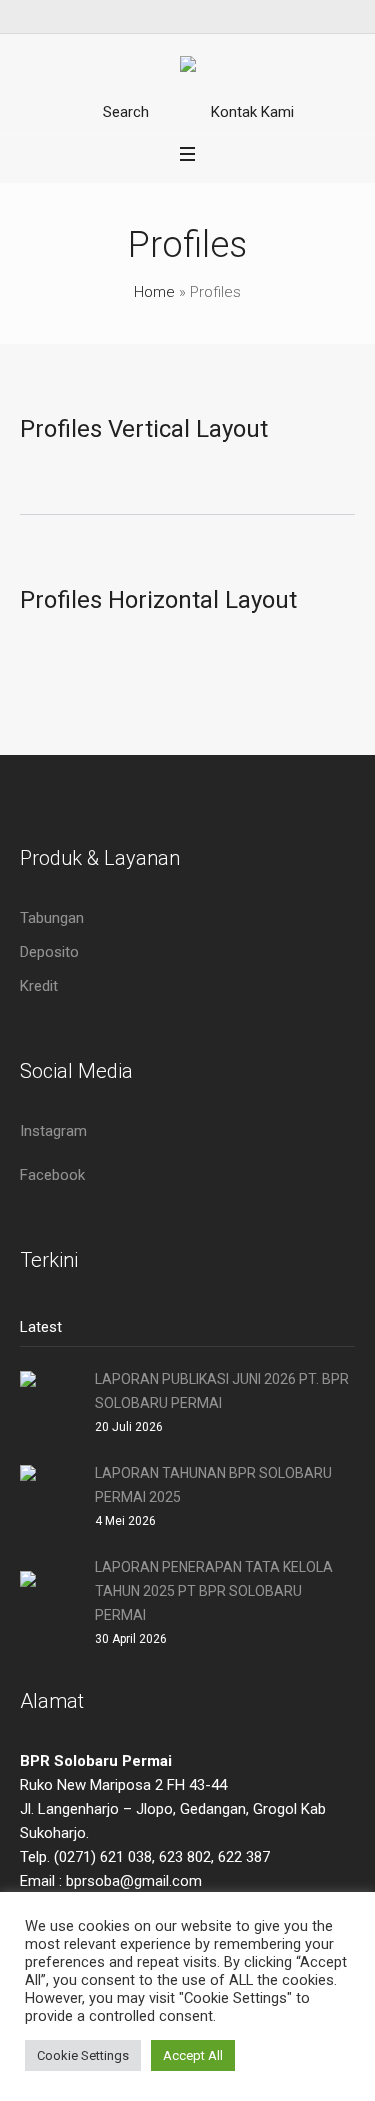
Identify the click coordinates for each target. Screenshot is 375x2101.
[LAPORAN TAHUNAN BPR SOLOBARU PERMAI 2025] (50, 1494)
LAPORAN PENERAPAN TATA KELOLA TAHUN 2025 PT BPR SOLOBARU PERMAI (214, 1591)
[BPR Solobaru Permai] (188, 67)
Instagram (53, 1131)
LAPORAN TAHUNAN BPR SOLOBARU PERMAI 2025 (213, 1485)
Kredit (39, 986)
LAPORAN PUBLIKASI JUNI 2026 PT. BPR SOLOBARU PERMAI (222, 1391)
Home (154, 292)
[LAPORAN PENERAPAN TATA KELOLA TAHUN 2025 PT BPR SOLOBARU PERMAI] (50, 1600)
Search (126, 112)
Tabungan (52, 918)
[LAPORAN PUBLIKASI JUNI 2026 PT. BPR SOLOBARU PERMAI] (50, 1400)
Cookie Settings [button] (83, 2055)
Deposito (49, 952)
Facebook (52, 1175)
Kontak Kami (252, 112)
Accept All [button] (193, 2055)
